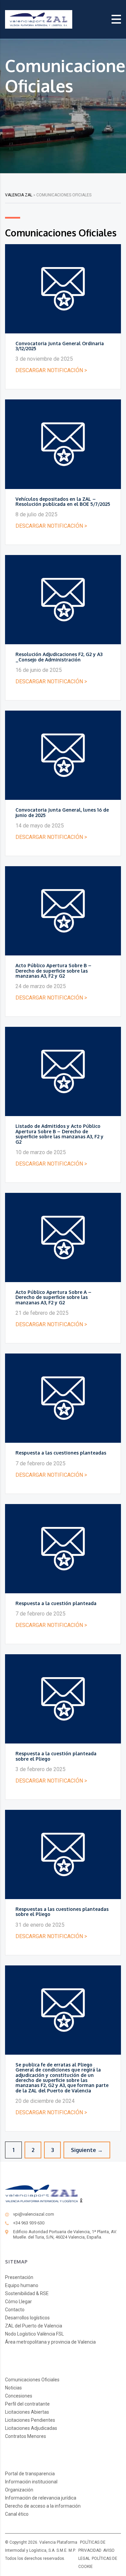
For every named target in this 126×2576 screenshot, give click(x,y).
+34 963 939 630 (29, 2223)
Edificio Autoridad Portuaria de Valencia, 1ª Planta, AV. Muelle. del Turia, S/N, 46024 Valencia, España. (65, 2234)
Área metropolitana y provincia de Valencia (50, 2342)
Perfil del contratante (27, 2404)
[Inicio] (39, 19)
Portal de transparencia (30, 2474)
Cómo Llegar (18, 2302)
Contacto (15, 2310)
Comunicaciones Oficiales (32, 2380)
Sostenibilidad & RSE (27, 2293)
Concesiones (19, 2396)
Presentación (19, 2277)
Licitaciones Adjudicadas (31, 2428)
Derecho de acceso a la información (43, 2506)
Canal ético (17, 2514)
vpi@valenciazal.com (34, 2214)
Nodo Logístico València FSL (34, 2334)
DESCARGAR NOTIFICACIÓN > (51, 370)
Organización (19, 2490)
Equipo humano (22, 2285)
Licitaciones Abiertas (27, 2412)
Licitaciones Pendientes (30, 2420)
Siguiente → (87, 2150)
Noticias (13, 2388)
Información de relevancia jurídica (41, 2498)
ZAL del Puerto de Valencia (34, 2326)
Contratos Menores (26, 2436)
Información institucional (31, 2482)
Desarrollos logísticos (27, 2318)
